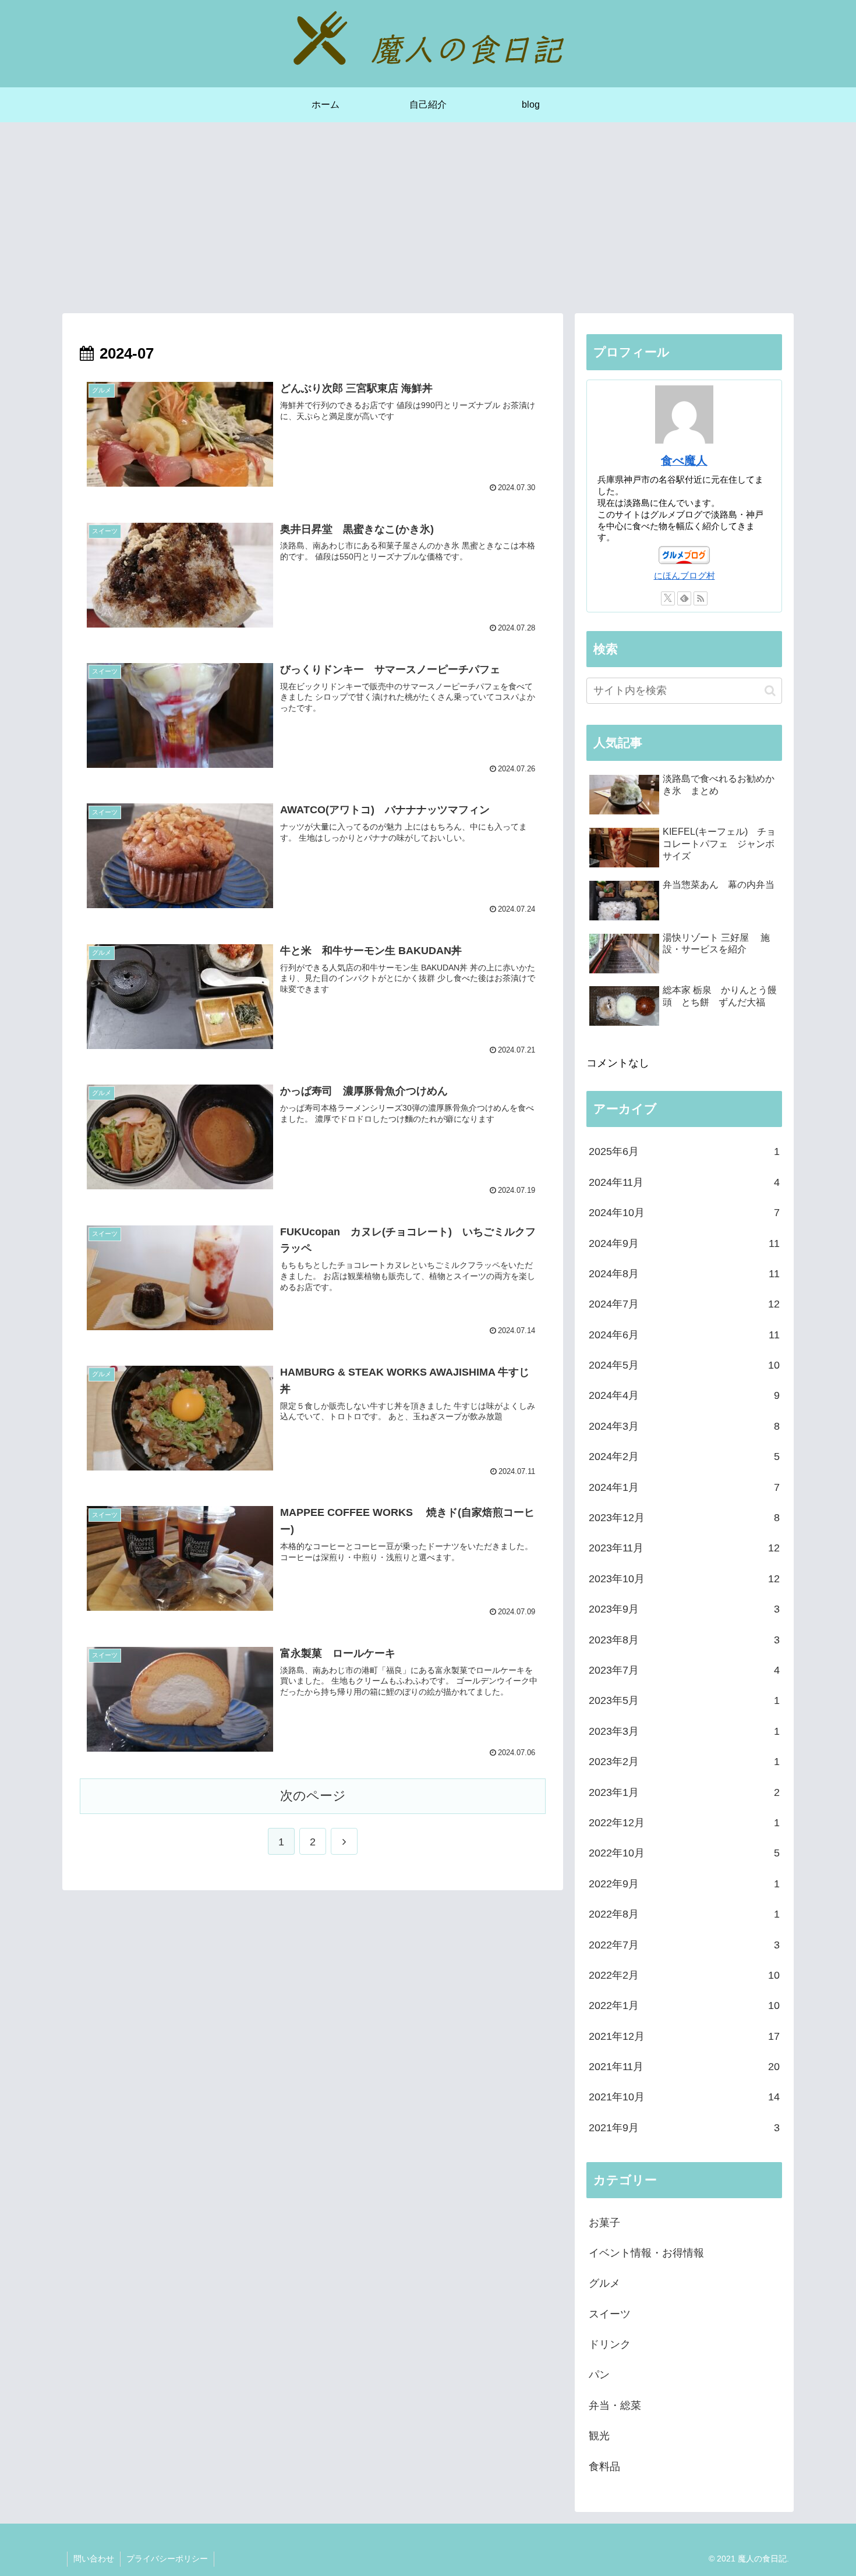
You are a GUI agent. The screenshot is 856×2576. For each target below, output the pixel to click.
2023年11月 (684, 1548)
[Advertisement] (428, 218)
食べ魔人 (684, 460)
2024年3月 (684, 1426)
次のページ (313, 1796)
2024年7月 (684, 1304)
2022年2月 (684, 1975)
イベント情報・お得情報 (646, 2253)
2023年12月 (684, 1518)
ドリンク (610, 2344)
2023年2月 (684, 1762)
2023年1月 (684, 1792)
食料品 (604, 2467)
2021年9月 (684, 2128)
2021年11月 (684, 2067)
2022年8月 (684, 1914)
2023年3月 (684, 1731)
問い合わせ (94, 2559)
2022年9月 (684, 1884)
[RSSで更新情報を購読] (701, 598)
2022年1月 (684, 2005)
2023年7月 (684, 1670)
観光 (599, 2436)
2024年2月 (684, 1457)
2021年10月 (684, 2097)
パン (599, 2375)
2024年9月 (684, 1243)
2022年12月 (684, 1823)
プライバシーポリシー (167, 2559)
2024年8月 (684, 1274)
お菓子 (604, 2223)
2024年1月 (684, 1487)
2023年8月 (684, 1640)
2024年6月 (684, 1335)
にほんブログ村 (685, 575)
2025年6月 (684, 1151)
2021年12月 (684, 2036)
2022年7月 (684, 1945)
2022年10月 (684, 1853)
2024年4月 (684, 1395)
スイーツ (610, 2314)
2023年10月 (684, 1579)
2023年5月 (684, 1700)
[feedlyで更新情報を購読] (684, 598)
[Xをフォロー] (668, 598)
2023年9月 (684, 1609)
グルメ (604, 2283)
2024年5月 (684, 1365)
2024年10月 (684, 1213)
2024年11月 (684, 1182)
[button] (770, 691)
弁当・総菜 (615, 2405)
